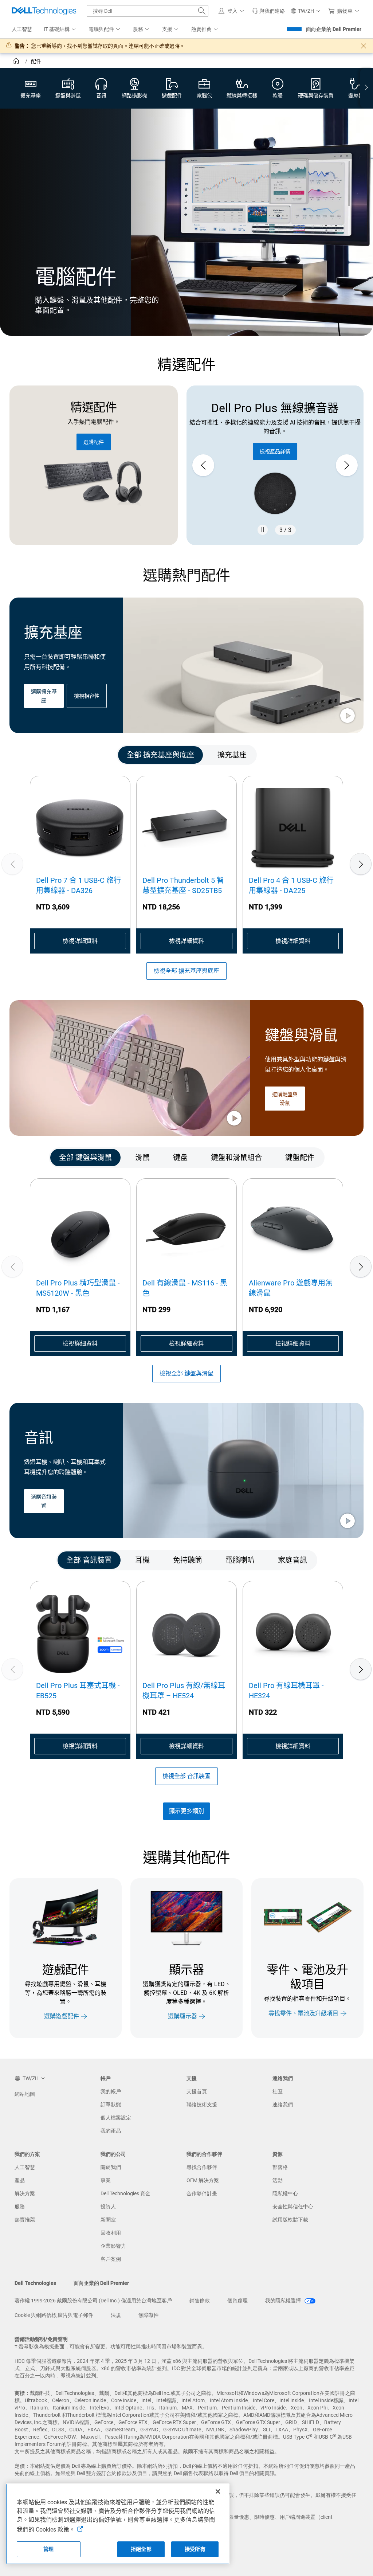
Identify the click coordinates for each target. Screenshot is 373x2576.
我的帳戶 (111, 2091)
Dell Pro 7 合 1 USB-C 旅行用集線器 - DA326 (78, 885)
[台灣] (17, 62)
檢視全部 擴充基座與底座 (186, 971)
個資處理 (237, 2301)
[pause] (263, 530)
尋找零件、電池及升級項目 (303, 2013)
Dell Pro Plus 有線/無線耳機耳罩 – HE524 (184, 1691)
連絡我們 (283, 2105)
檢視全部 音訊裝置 (186, 1776)
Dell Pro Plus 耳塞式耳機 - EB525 (78, 1691)
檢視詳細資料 (80, 941)
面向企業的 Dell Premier (334, 29)
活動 (278, 2180)
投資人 (108, 2207)
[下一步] (361, 864)
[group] (275, 465)
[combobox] (148, 11)
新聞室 (108, 2220)
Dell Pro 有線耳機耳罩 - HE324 (286, 1691)
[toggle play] (348, 716)
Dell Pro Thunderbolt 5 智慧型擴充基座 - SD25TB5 (183, 885)
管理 (48, 2549)
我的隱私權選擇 (284, 2301)
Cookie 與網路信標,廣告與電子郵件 (54, 2315)
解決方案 (25, 2193)
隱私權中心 (285, 2193)
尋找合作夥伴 (202, 2167)
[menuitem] (60, 30)
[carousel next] (347, 465)
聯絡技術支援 (202, 2105)
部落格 (280, 2167)
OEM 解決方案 (203, 2180)
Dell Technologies (35, 2283)
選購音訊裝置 (44, 1501)
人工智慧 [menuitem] (22, 29)
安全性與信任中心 (293, 2207)
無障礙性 (149, 2315)
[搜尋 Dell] (202, 11)
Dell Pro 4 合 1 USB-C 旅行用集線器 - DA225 (291, 885)
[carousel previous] (203, 465)
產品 (20, 2180)
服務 (20, 2207)
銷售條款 (200, 2301)
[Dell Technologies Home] (44, 11)
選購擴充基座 (44, 696)
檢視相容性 (87, 696)
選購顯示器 (182, 2016)
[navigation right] (366, 88)
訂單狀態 (111, 2105)
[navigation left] (38, 755)
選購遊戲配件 (62, 2016)
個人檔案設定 (116, 2118)
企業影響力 (113, 2246)
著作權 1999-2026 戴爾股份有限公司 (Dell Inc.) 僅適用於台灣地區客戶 (93, 2301)
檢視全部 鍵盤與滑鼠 (186, 1373)
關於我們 (111, 2167)
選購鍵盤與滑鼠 (285, 1099)
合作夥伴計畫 (202, 2193)
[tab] (160, 755)
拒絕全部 (141, 2549)
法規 (116, 2315)
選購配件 (94, 442)
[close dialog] (364, 46)
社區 (278, 2091)
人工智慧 (25, 2167)
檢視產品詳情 (275, 451)
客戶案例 (111, 2259)
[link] (268, 11)
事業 (106, 2180)
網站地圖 (25, 2094)
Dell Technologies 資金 (125, 2193)
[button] (232, 11)
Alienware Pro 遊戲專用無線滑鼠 (291, 1288)
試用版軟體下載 (290, 2220)
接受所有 (195, 2549)
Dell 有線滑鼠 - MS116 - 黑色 (185, 1288)
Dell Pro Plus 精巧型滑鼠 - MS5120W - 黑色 (78, 1288)
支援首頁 (197, 2091)
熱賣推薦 (25, 2220)
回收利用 (111, 2233)
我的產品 (111, 2131)
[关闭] (218, 2491)
